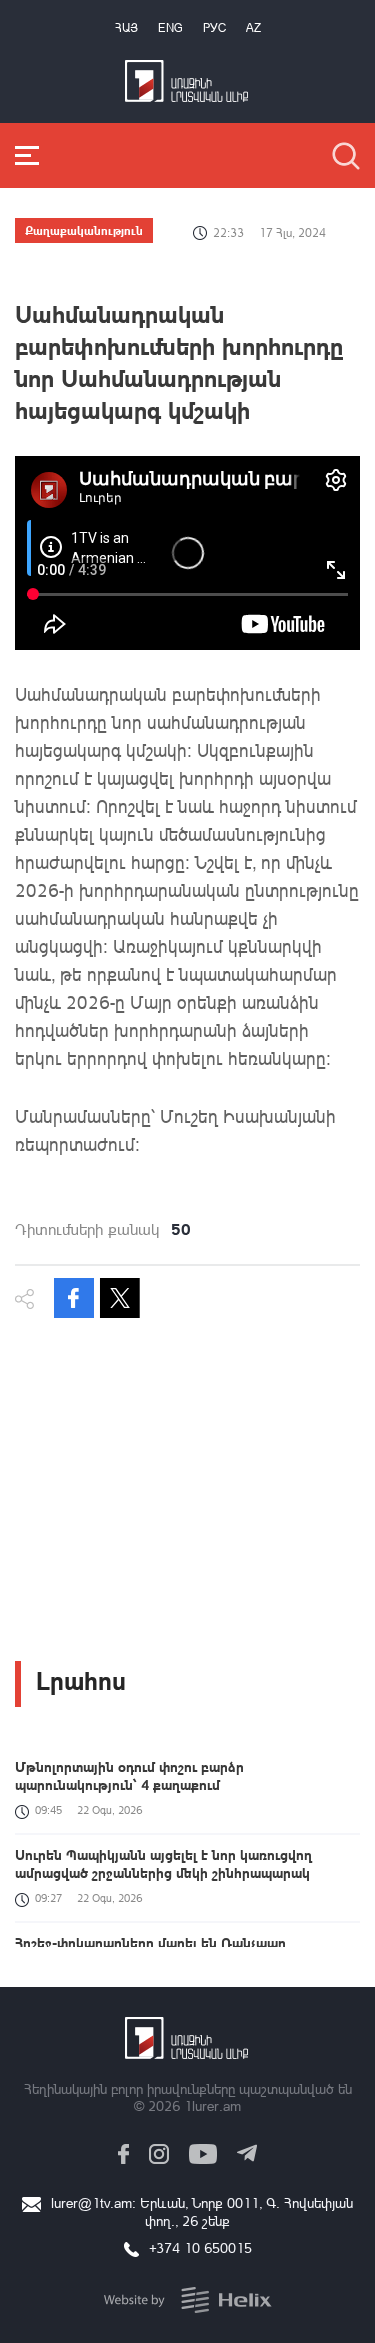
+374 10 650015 (200, 2247)
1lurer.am (212, 2105)
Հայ (126, 27)
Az (253, 27)
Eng (170, 27)
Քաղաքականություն (84, 230)
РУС (214, 27)
